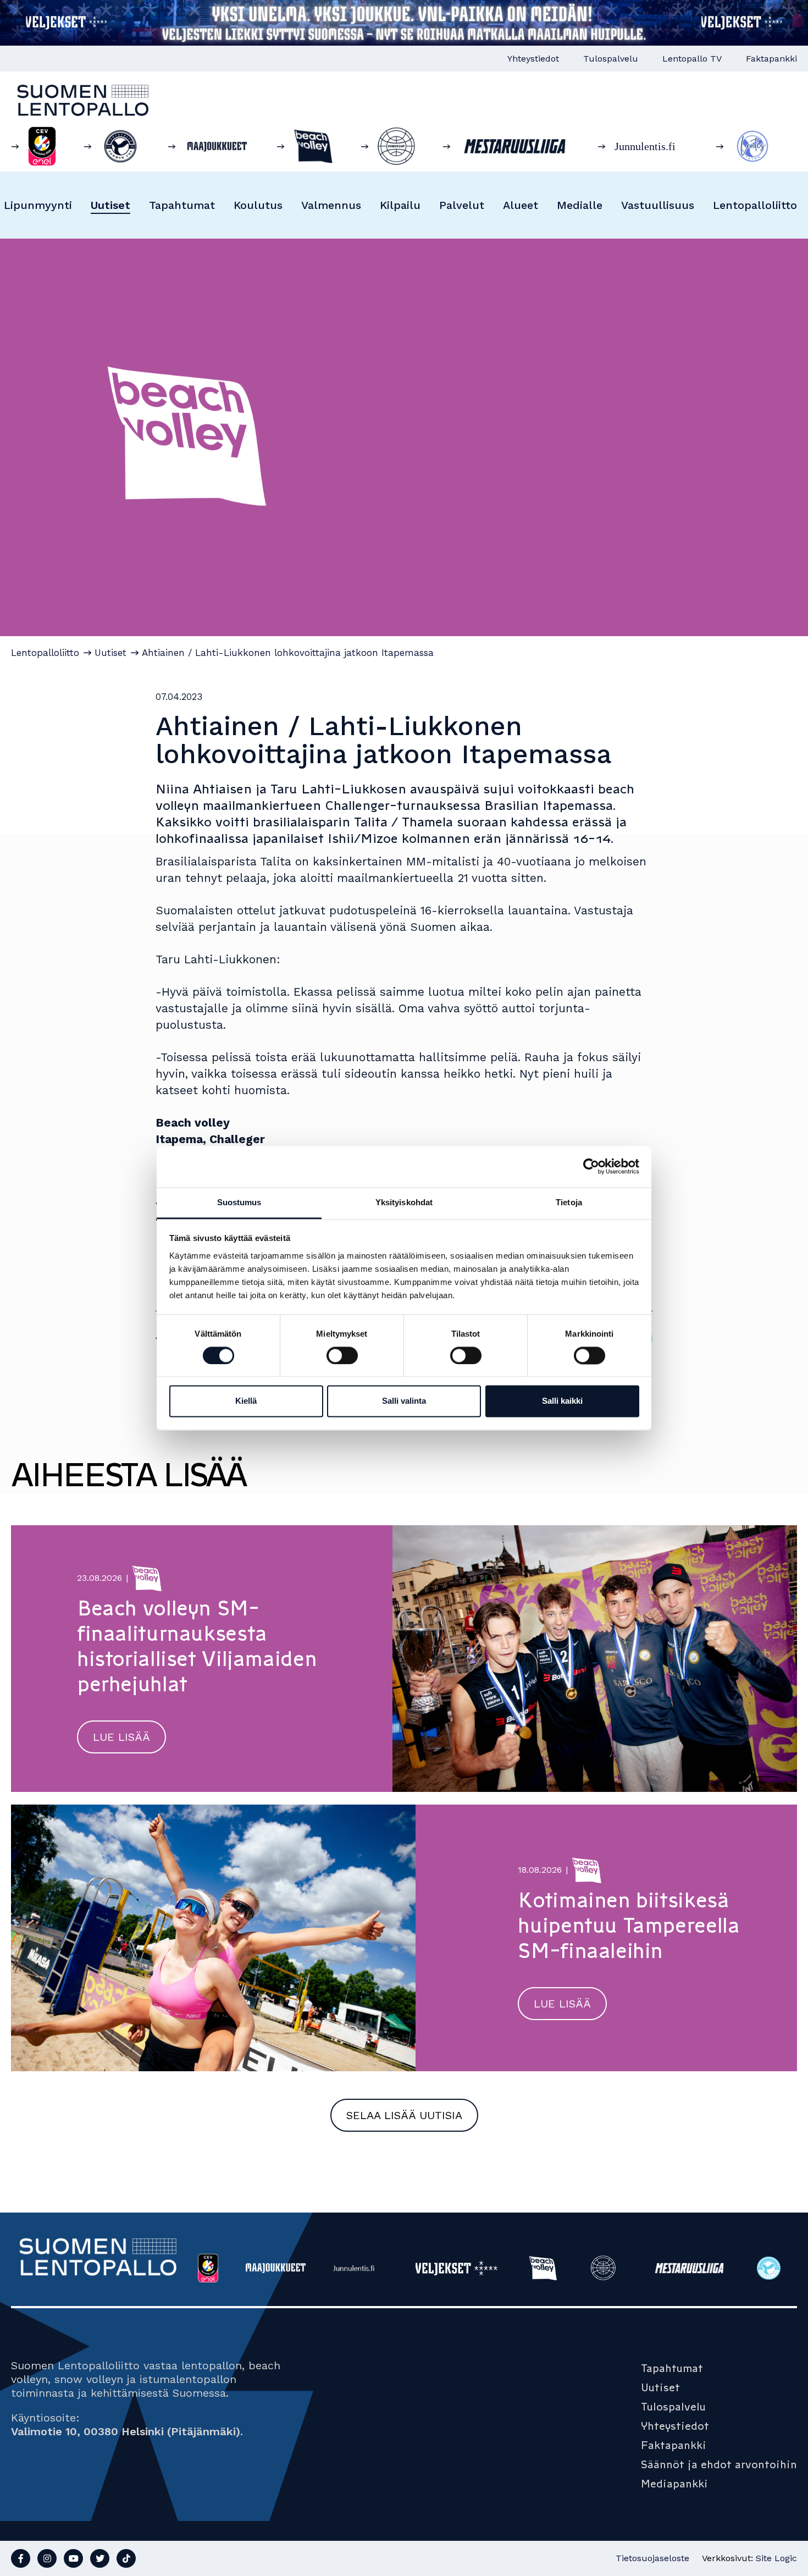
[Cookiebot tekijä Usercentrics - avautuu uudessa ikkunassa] (591, 1166)
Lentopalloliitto (755, 205)
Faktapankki (771, 59)
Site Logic (776, 2558)
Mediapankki (674, 2484)
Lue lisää (121, 1737)
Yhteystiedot (533, 59)
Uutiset (110, 205)
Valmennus (331, 205)
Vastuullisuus (658, 205)
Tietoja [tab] (569, 1202)
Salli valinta (404, 1401)
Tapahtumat (182, 205)
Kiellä (246, 1401)
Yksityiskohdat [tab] (404, 1202)
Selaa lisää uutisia (404, 2115)
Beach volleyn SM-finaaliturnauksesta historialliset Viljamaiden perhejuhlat (197, 1646)
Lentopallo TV (692, 59)
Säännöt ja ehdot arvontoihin (719, 2464)
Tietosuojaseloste (652, 2558)
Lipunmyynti (38, 205)
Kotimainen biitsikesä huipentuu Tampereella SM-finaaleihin (629, 1926)
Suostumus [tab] (239, 1202)
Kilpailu (400, 205)
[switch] (342, 1355)
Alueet (521, 205)
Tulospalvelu (611, 59)
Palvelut (462, 205)
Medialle (580, 205)
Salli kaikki (562, 1401)
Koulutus (258, 205)
